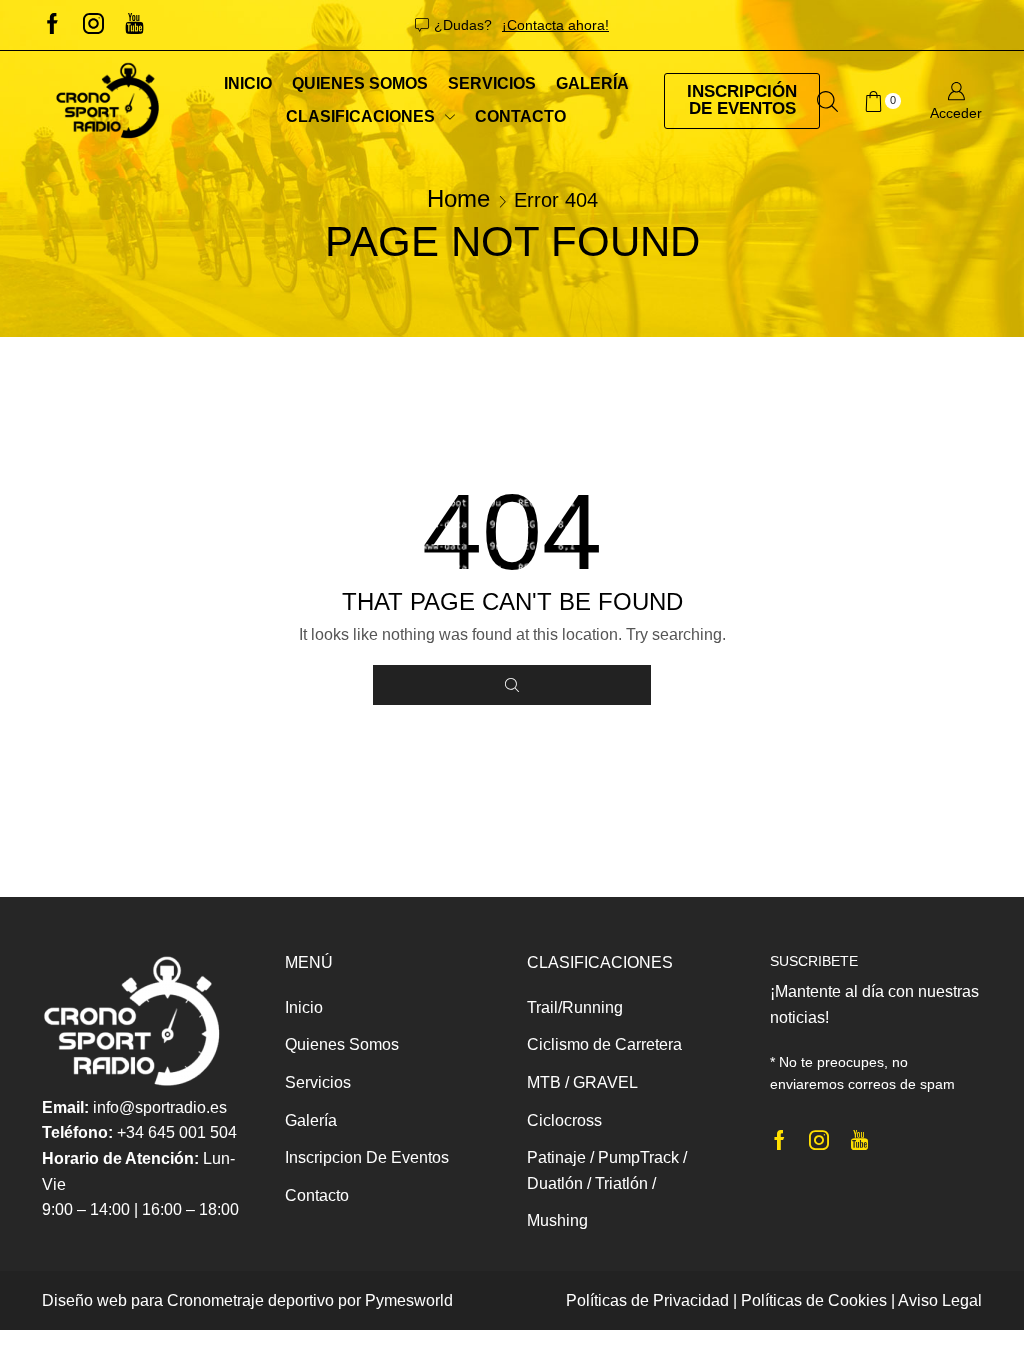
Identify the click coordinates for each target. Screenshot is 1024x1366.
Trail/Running (575, 1007)
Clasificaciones (360, 116)
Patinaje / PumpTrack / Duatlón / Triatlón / (607, 1170)
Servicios (492, 83)
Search (512, 685)
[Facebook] (52, 25)
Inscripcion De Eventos (367, 1157)
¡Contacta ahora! (555, 25)
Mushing (557, 1220)
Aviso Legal (940, 1300)
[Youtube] (134, 25)
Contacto (520, 116)
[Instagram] (93, 25)
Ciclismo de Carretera (604, 1044)
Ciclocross (564, 1120)
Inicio (248, 83)
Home (458, 198)
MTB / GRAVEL (582, 1082)
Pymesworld (409, 1300)
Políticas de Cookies (814, 1300)
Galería (592, 83)
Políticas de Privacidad (647, 1300)
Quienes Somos (360, 83)
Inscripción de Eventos (742, 100)
